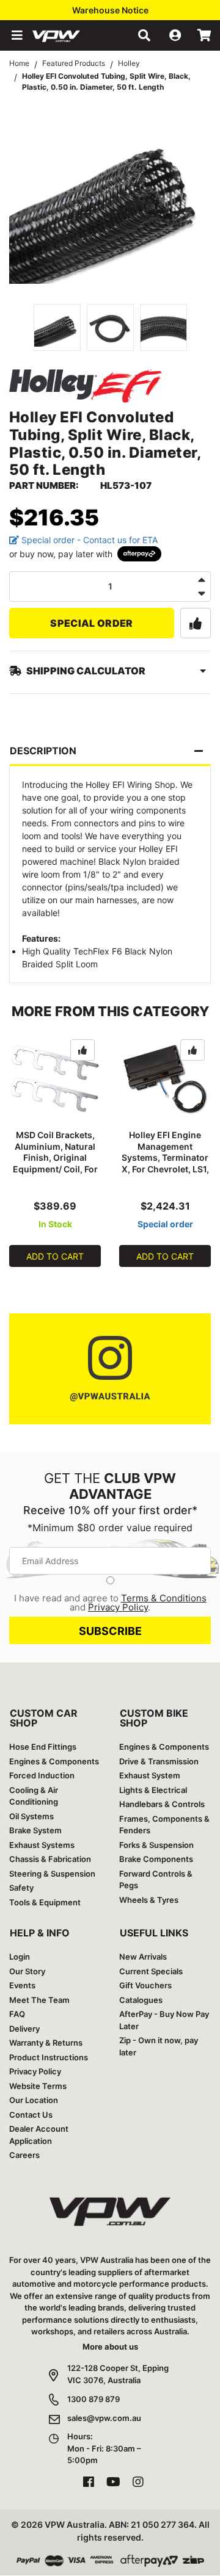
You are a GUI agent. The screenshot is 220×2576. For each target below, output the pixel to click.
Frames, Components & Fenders (164, 1825)
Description (43, 751)
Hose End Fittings (43, 1747)
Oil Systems (31, 1816)
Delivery (24, 2029)
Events (22, 1985)
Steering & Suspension (52, 1874)
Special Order (91, 623)
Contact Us (31, 2115)
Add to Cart (55, 1256)
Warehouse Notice (110, 10)
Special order (165, 1224)
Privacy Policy (118, 1607)
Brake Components (156, 1859)
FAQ (17, 2014)
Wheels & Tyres (149, 1900)
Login (20, 1957)
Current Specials (151, 1971)
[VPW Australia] (72, 35)
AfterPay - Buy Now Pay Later (164, 2020)
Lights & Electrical (153, 1790)
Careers (24, 2155)
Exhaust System (150, 1775)
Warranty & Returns (46, 2043)
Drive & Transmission (159, 1761)
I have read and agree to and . (110, 1603)
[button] (16, 35)
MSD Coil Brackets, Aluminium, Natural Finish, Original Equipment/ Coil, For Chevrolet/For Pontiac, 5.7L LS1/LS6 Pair (55, 1169)
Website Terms (38, 2086)
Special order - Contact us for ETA (88, 540)
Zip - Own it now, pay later (159, 2046)
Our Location (34, 2100)
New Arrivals (143, 1957)
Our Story (27, 1971)
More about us (110, 2347)
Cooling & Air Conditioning (34, 1796)
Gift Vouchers (145, 1985)
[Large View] (57, 327)
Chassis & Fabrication (50, 1859)
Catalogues (141, 2000)
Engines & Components (54, 1761)
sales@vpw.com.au (104, 2418)
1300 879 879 (94, 2399)
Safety (21, 1888)
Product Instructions (49, 2057)
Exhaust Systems (42, 1845)
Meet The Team (39, 2000)
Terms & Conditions (164, 1598)
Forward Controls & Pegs (156, 1880)
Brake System (35, 1830)
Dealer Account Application (39, 2135)
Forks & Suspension (156, 1845)
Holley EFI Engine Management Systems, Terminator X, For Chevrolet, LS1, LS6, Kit (165, 1158)
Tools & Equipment (45, 1902)
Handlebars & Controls (162, 1804)
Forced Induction (42, 1775)
